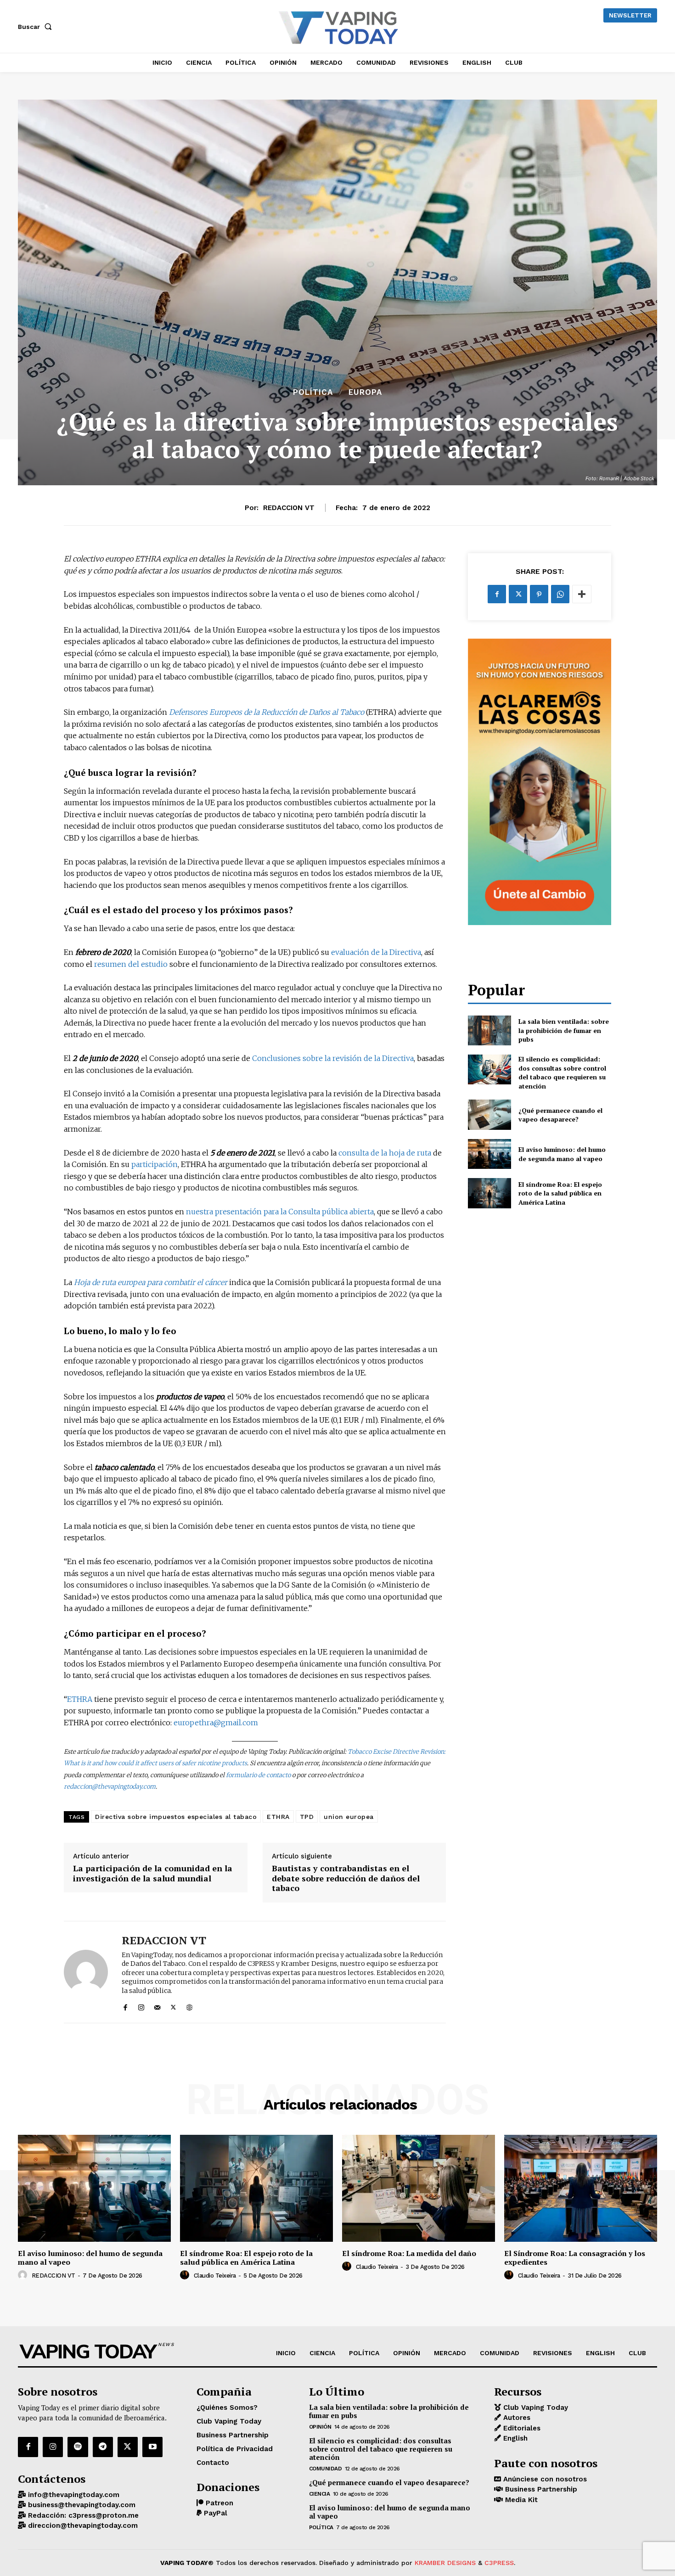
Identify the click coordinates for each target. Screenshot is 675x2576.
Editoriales (521, 2428)
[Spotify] (78, 2447)
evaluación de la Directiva (376, 952)
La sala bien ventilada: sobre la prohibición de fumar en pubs (564, 1030)
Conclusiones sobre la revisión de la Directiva (333, 1058)
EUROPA (365, 392)
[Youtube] (152, 2447)
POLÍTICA (313, 392)
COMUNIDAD (326, 2469)
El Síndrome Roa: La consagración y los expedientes (575, 2258)
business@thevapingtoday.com (81, 2505)
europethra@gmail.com (216, 1723)
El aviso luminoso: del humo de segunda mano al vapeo (562, 1154)
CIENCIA (320, 2494)
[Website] (189, 2006)
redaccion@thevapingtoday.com (110, 1787)
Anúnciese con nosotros (544, 2479)
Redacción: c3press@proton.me (82, 2515)
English (514, 2438)
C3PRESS (499, 2563)
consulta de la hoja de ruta (385, 1153)
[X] (173, 2006)
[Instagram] (141, 2006)
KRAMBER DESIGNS (445, 2563)
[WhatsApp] (560, 594)
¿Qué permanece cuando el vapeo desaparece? (560, 1115)
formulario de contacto (258, 1775)
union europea (349, 1817)
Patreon (218, 2503)
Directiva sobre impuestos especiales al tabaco (176, 1817)
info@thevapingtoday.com (73, 2495)
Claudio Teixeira (215, 2276)
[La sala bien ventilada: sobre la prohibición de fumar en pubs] (489, 1030)
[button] (37, 27)
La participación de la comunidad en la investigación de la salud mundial (153, 1873)
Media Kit (520, 2500)
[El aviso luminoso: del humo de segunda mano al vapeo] (489, 1154)
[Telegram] (103, 2447)
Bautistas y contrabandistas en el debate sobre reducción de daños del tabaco (346, 1878)
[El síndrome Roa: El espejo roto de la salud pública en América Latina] (489, 1193)
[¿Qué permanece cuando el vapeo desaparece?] (489, 1114)
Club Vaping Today (534, 2408)
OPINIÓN (320, 2427)
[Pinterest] (539, 594)
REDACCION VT (289, 508)
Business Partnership (540, 2489)
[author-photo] (24, 2275)
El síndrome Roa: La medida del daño (409, 2253)
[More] (582, 594)
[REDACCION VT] (86, 1972)
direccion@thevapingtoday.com (82, 2525)
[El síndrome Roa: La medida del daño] (419, 2188)
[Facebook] (125, 2006)
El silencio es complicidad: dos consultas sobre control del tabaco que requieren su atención (562, 1072)
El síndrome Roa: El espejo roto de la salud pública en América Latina (560, 1193)
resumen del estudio (131, 964)
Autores (516, 2418)
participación (155, 1164)
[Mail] (157, 2006)
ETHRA (80, 1699)
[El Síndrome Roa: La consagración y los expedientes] (581, 2188)
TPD (307, 1817)
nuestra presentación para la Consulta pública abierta (280, 1212)
